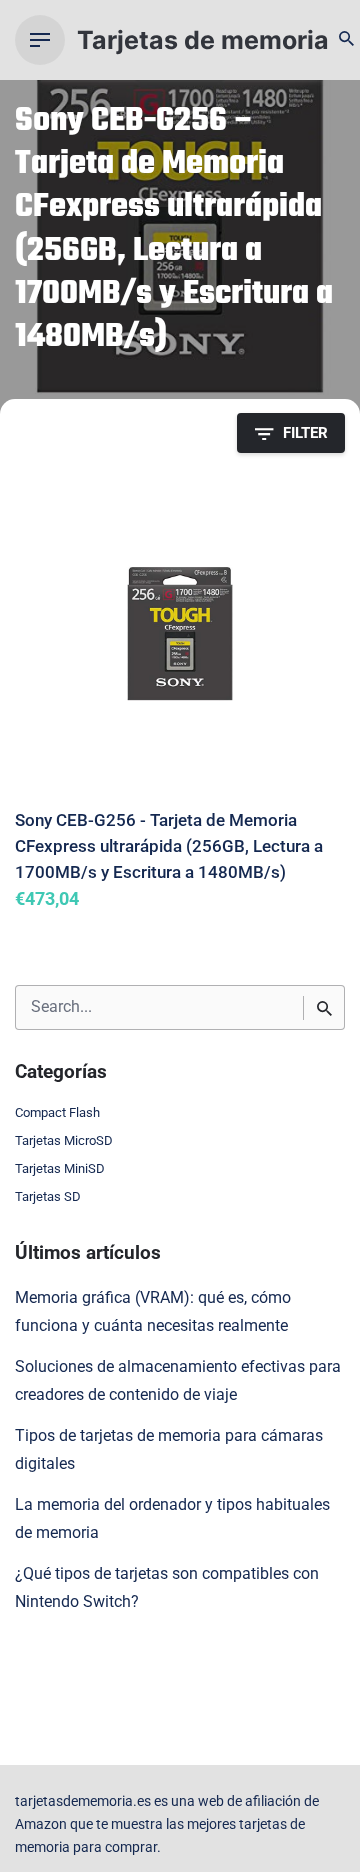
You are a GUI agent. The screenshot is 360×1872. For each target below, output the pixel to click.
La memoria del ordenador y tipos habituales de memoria (172, 1519)
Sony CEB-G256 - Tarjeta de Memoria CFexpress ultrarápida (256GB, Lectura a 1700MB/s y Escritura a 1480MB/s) (169, 846)
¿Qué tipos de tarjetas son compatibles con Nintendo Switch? (167, 1588)
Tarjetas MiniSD (60, 1168)
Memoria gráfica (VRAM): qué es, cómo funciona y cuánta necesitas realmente (153, 1312)
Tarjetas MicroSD (64, 1140)
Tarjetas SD (48, 1196)
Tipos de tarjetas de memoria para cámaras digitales (169, 1450)
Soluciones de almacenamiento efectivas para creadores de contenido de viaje (178, 1381)
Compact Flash (57, 1112)
